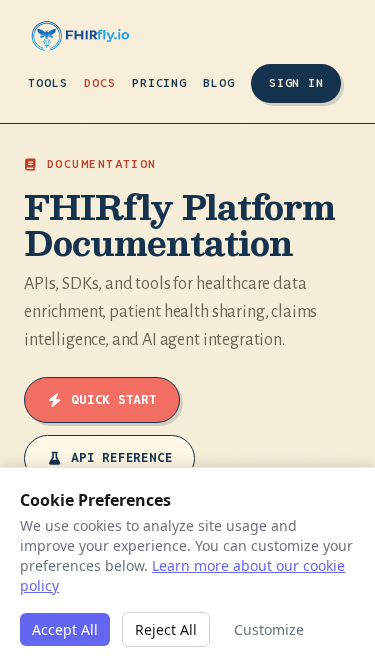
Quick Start (114, 399)
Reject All (166, 629)
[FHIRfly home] (80, 36)
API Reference (121, 457)
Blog (219, 82)
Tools (48, 82)
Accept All (65, 629)
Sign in (296, 82)
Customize (269, 629)
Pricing (160, 82)
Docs (100, 82)
